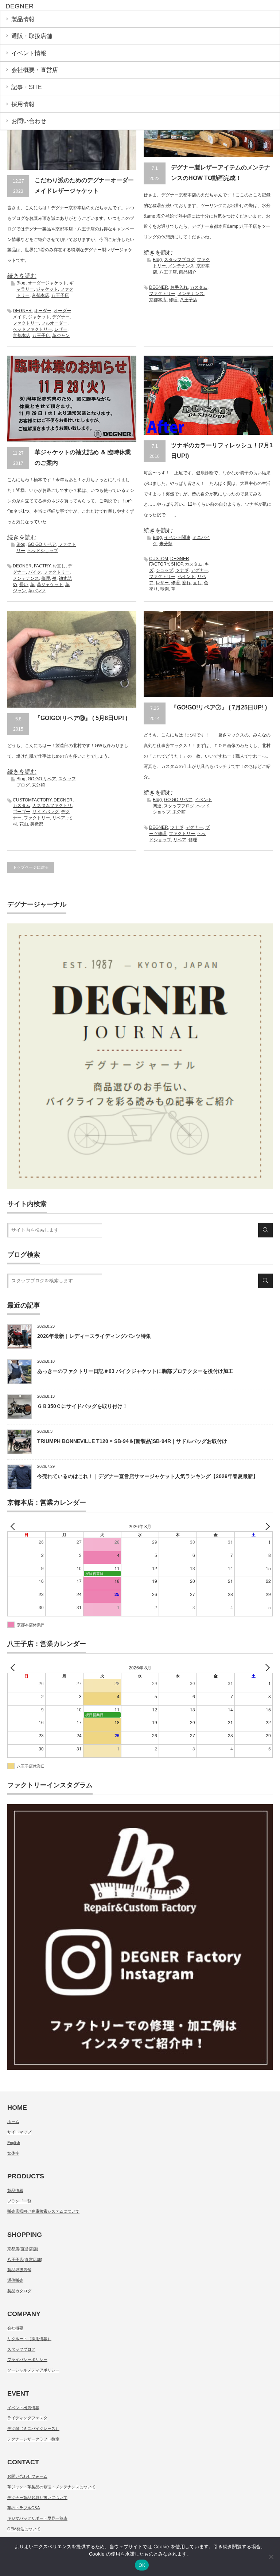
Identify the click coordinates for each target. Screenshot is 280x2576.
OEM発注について (24, 2529)
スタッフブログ (179, 260)
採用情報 (23, 104)
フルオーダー (54, 323)
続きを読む (22, 276)
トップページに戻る (31, 867)
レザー (61, 329)
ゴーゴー (22, 812)
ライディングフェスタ (27, 2418)
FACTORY (159, 564)
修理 (173, 300)
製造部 (37, 824)
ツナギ (182, 570)
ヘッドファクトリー (32, 329)
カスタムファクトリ (52, 805)
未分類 (166, 544)
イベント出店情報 (23, 2408)
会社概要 (15, 2328)
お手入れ (179, 287)
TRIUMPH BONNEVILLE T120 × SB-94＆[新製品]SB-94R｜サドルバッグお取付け (132, 1441)
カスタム (199, 287)
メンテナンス (181, 266)
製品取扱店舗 (19, 2270)
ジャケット (47, 289)
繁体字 (13, 2153)
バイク (35, 572)
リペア (59, 818)
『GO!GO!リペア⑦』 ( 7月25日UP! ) (219, 707)
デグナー (61, 317)
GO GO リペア (42, 544)
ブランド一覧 (19, 2201)
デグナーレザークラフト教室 (33, 2439)
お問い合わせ (29, 121)
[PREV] (14, 1526)
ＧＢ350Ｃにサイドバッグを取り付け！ (82, 1406)
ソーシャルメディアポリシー (33, 2370)
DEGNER (22, 311)
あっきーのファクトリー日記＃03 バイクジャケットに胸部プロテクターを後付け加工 (135, 1371)
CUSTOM (159, 559)
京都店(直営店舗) (23, 2249)
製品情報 (23, 19)
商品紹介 (188, 272)
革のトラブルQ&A (24, 2508)
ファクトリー (26, 323)
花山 (24, 824)
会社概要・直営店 (35, 70)
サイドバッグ (46, 812)
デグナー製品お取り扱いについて (37, 2497)
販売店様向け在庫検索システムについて (43, 2211)
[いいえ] (271, 2557)
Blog (21, 283)
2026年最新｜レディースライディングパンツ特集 (94, 1336)
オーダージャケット (47, 283)
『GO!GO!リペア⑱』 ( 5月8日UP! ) (81, 718)
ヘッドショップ (43, 551)
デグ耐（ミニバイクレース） (33, 2428)
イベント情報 (29, 53)
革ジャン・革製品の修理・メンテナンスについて (51, 2487)
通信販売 (15, 2280)
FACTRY (42, 566)
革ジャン (61, 336)
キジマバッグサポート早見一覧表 (37, 2518)
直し (197, 583)
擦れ (186, 583)
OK (142, 2565)
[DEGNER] (61, 7)
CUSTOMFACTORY (32, 800)
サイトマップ (19, 2132)
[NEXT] (266, 1526)
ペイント (186, 577)
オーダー (43, 311)
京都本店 (40, 295)
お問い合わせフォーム (27, 2476)
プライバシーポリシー (27, 2359)
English (14, 2143)
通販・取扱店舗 (32, 36)
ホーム (13, 2121)
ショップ (164, 570)
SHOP (177, 564)
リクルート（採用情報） (29, 2339)
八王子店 (60, 295)
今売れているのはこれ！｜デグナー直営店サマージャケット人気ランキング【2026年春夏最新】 (148, 1476)
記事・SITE (27, 87)
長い (24, 585)
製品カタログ (19, 2291)
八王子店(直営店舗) (25, 2259)
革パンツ (37, 591)
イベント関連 (177, 537)
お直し (59, 566)
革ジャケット (50, 585)
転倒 (164, 589)
